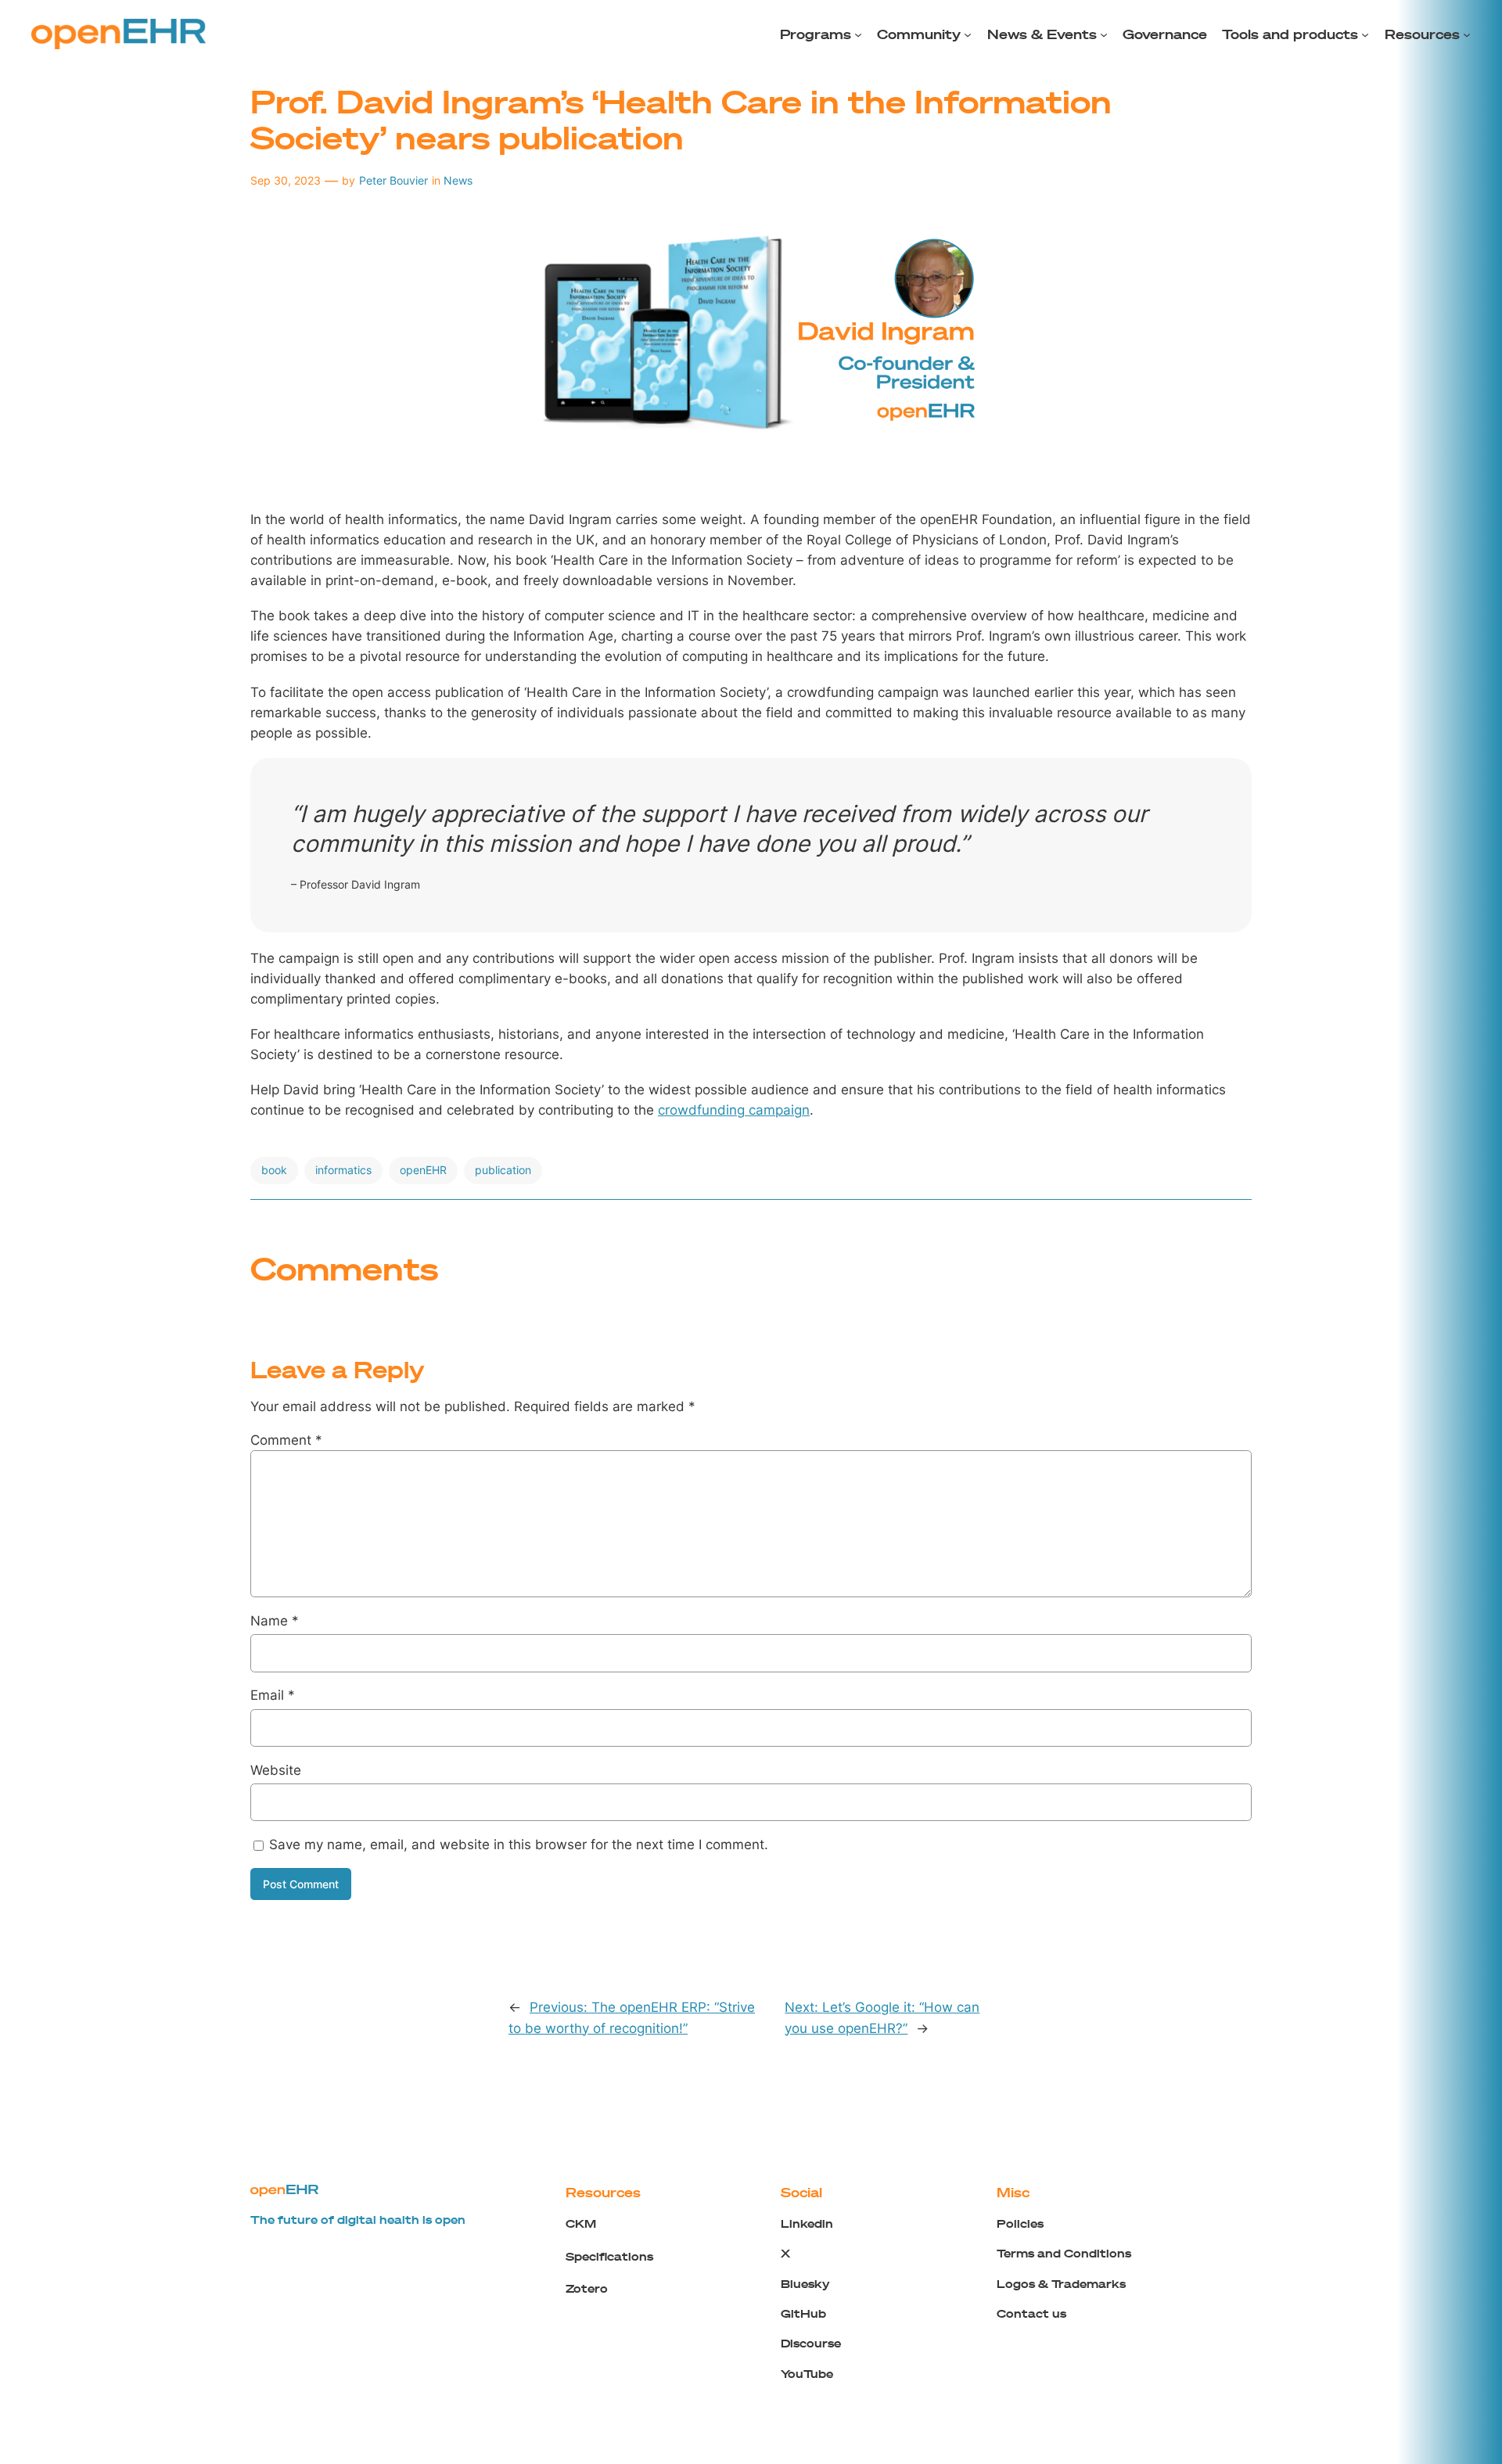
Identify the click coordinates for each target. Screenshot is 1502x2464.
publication (503, 1170)
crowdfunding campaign (734, 1110)
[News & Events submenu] (1104, 34)
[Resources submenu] (1467, 34)
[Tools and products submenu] (1365, 34)
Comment (286, 1440)
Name (275, 1621)
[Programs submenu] (858, 34)
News (458, 180)
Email (273, 1695)
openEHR (423, 1170)
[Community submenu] (968, 34)
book (274, 1170)
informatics (343, 1170)
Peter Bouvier (393, 180)
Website (276, 1770)
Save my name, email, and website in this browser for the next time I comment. (519, 1844)
